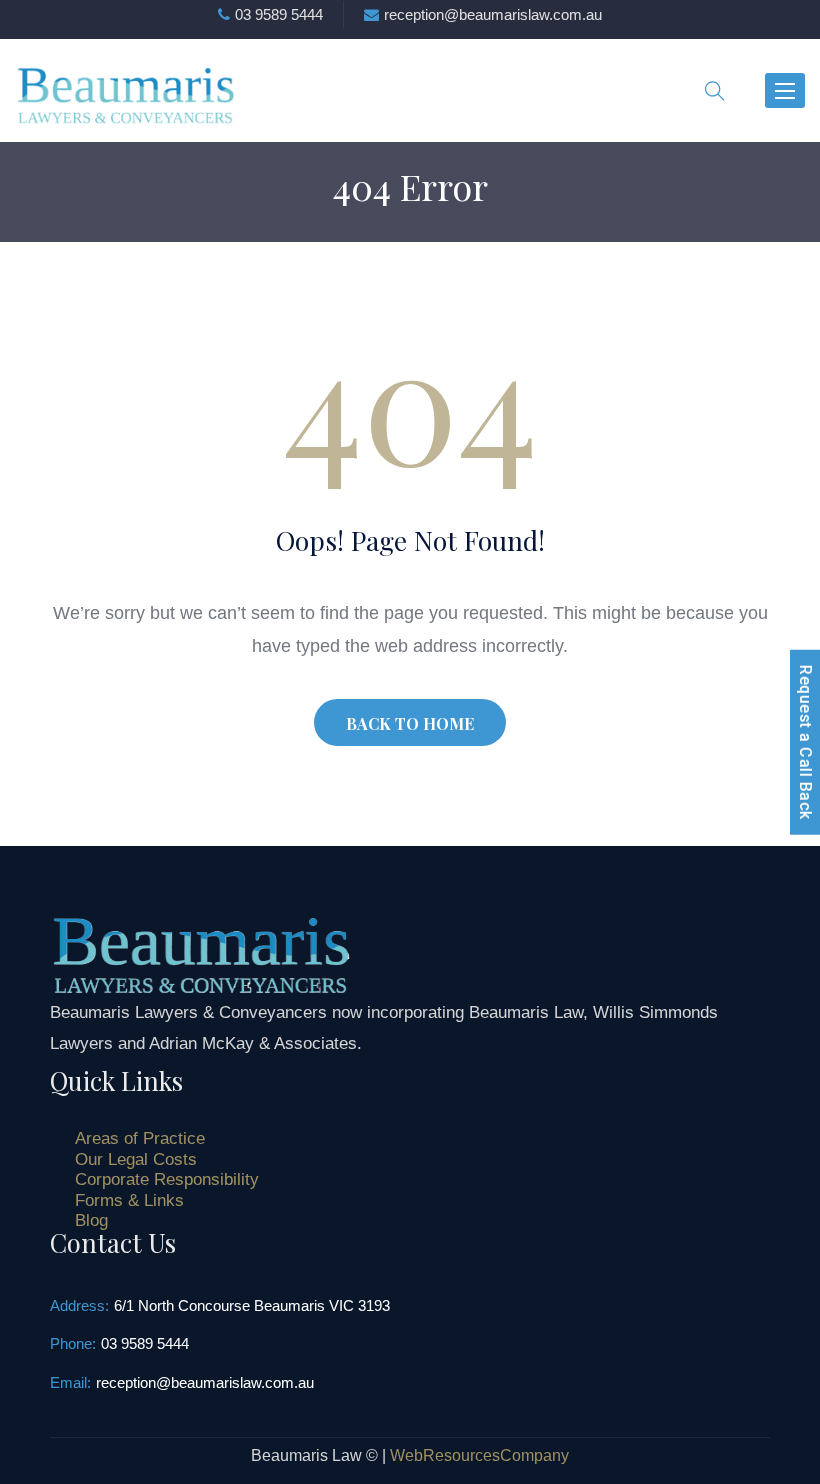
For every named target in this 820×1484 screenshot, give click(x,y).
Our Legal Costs (136, 1159)
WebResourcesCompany (479, 1455)
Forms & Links (129, 1200)
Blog (91, 1220)
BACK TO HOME (410, 723)
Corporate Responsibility (167, 1179)
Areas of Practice (140, 1138)
